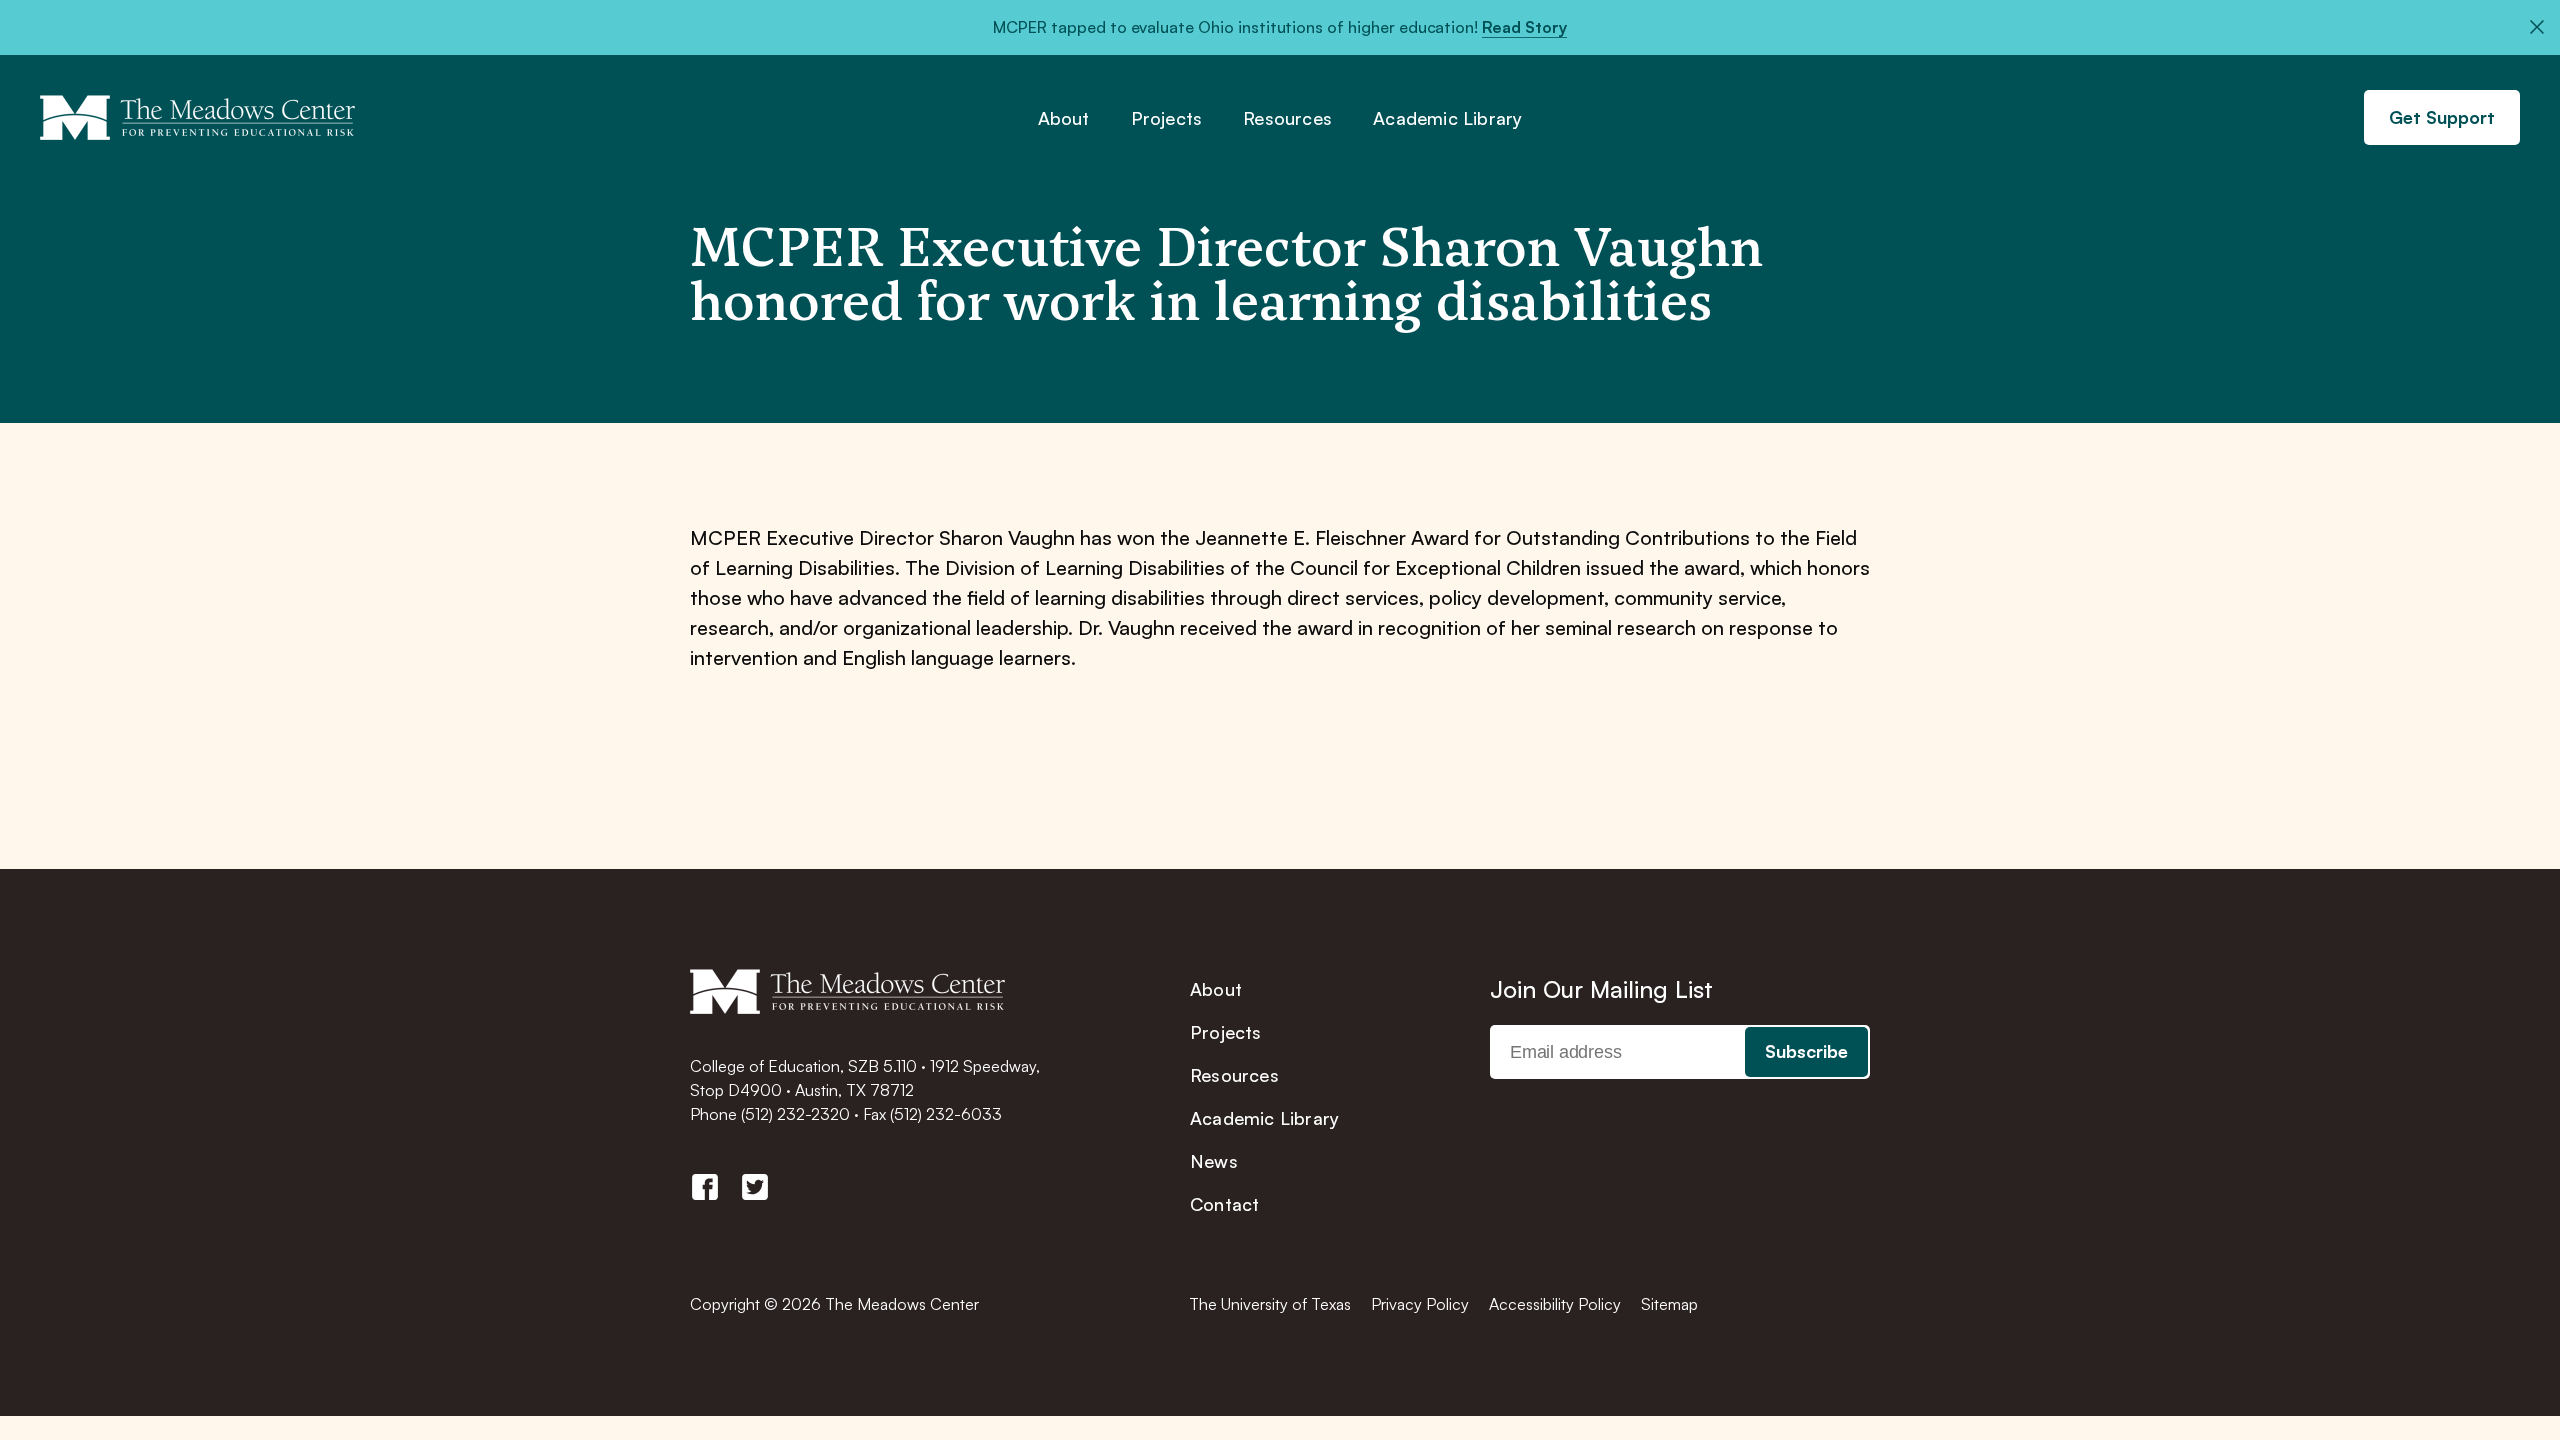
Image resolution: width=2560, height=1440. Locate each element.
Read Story (1524, 27)
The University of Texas (1270, 1304)
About (1064, 119)
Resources (1287, 119)
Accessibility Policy (1555, 1304)
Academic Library (1447, 119)
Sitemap (1669, 1304)
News (1214, 1161)
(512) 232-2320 (795, 1114)
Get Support (2442, 117)
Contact (1224, 1204)
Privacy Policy (1420, 1304)
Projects (1167, 119)
